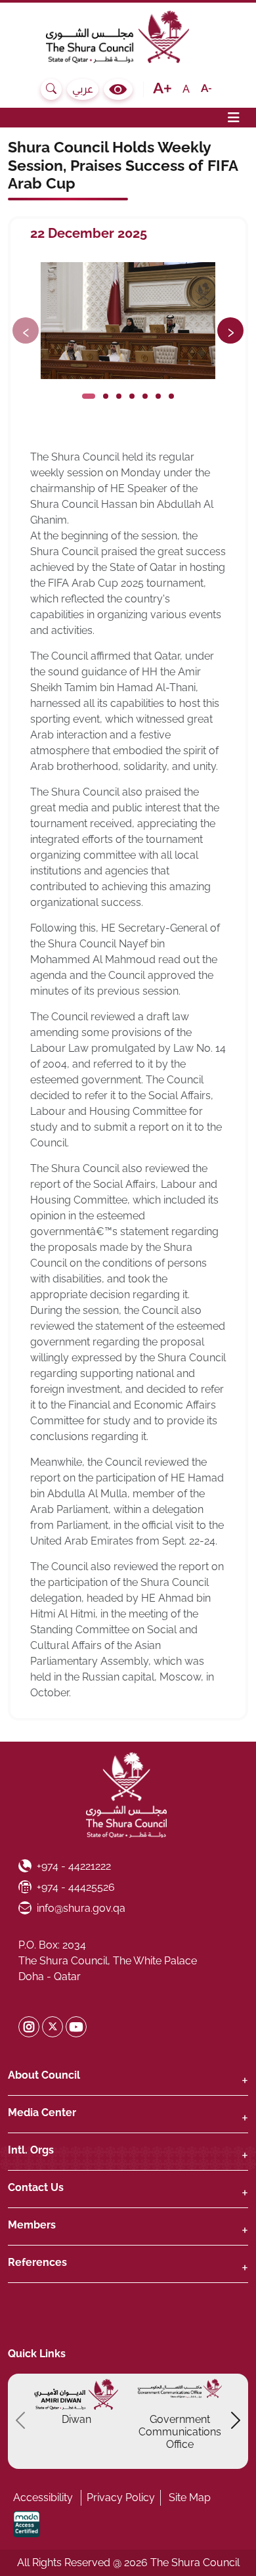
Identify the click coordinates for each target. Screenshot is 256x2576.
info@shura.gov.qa (81, 1908)
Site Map (190, 2497)
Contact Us (36, 2187)
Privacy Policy (121, 2497)
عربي (83, 89)
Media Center (42, 2113)
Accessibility (43, 2497)
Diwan (76, 2419)
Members (32, 2225)
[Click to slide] (89, 396)
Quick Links (37, 2354)
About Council (44, 2075)
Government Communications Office (180, 2432)
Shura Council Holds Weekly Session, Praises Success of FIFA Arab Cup (123, 165)
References (37, 2262)
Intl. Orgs (31, 2150)
